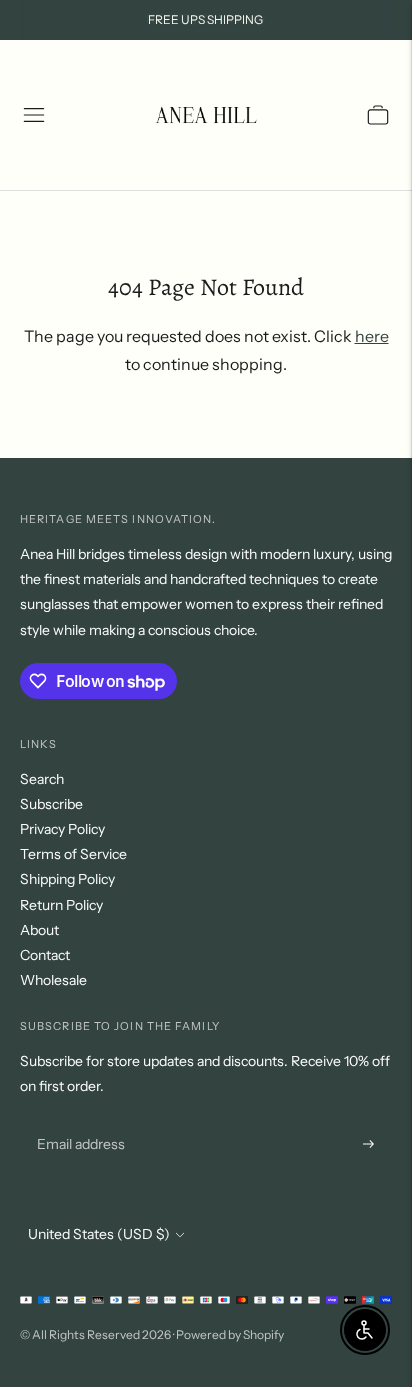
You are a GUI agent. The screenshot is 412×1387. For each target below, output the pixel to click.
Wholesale (53, 980)
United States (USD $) (99, 1234)
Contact (45, 955)
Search (42, 779)
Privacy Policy (62, 829)
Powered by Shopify (230, 1334)
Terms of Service (73, 854)
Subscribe (51, 804)
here (372, 336)
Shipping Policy (67, 879)
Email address (78, 1120)
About (39, 930)
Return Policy (61, 905)
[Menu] (34, 115)
